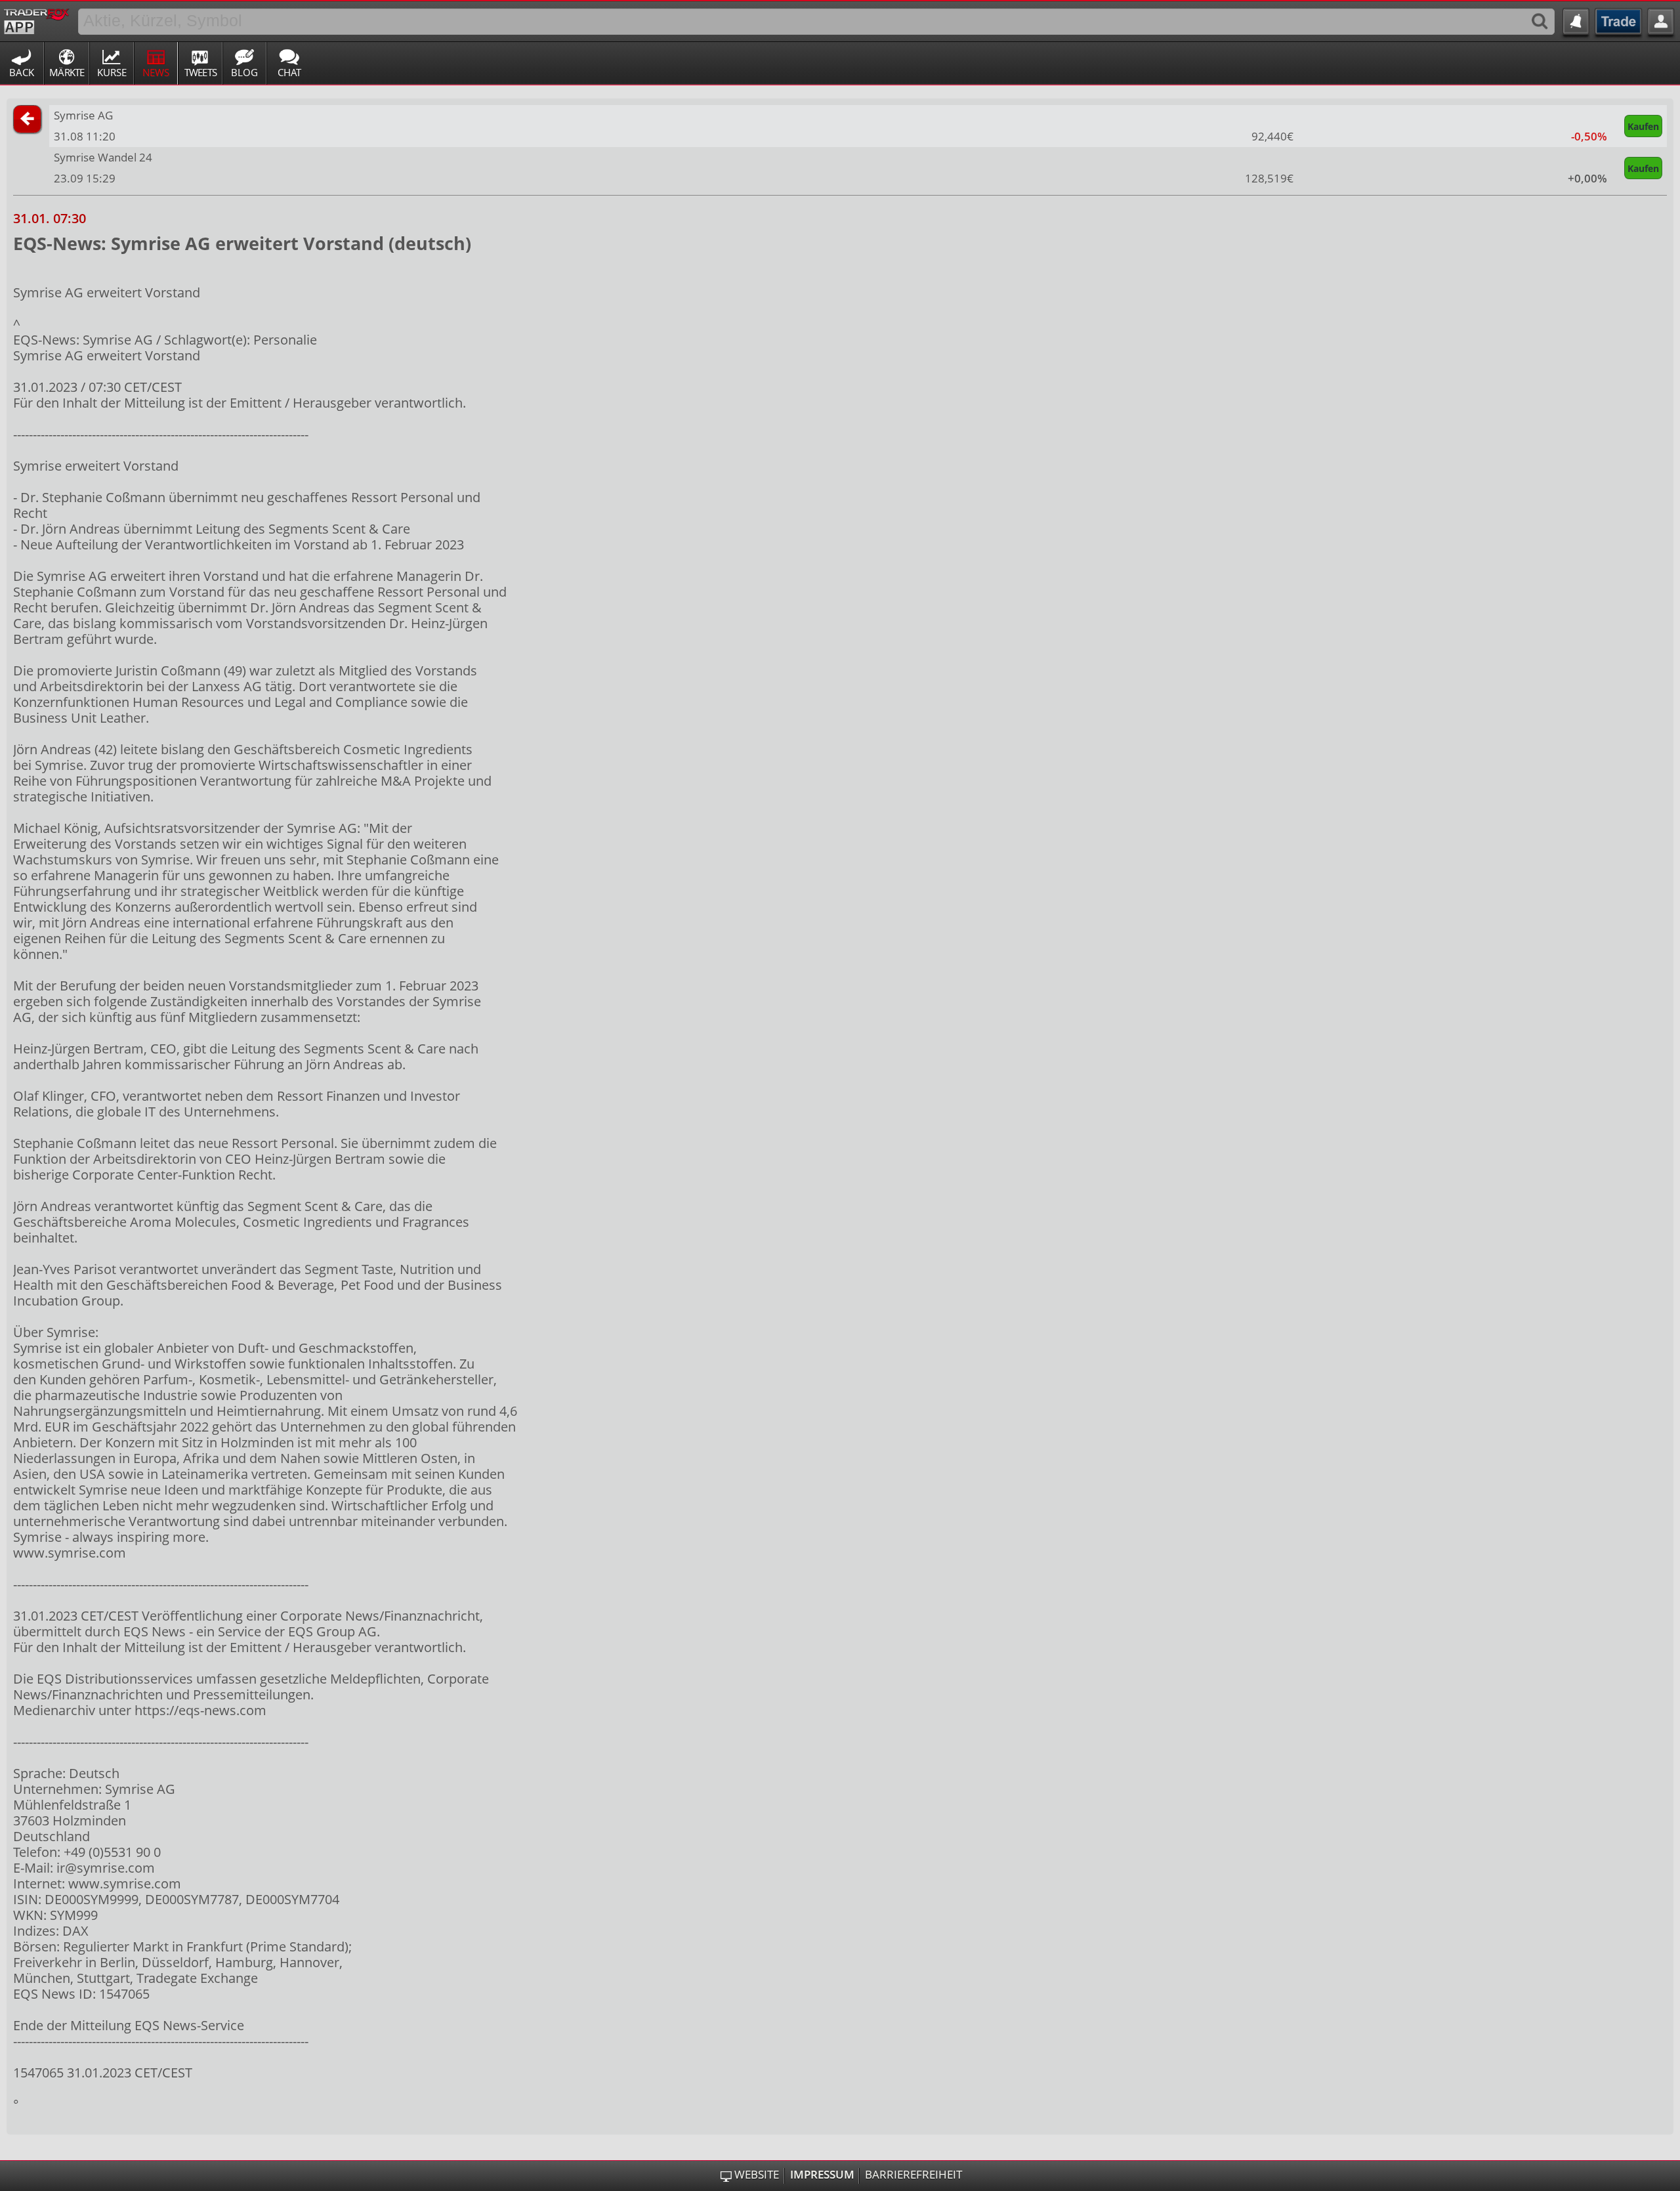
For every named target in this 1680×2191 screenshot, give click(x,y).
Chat (289, 72)
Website (757, 2175)
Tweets (201, 72)
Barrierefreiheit (913, 2175)
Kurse (112, 72)
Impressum (822, 2175)
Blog (244, 72)
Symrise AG (83, 115)
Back (22, 72)
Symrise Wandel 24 (103, 157)
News (156, 72)
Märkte (67, 72)
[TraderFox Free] (36, 19)
